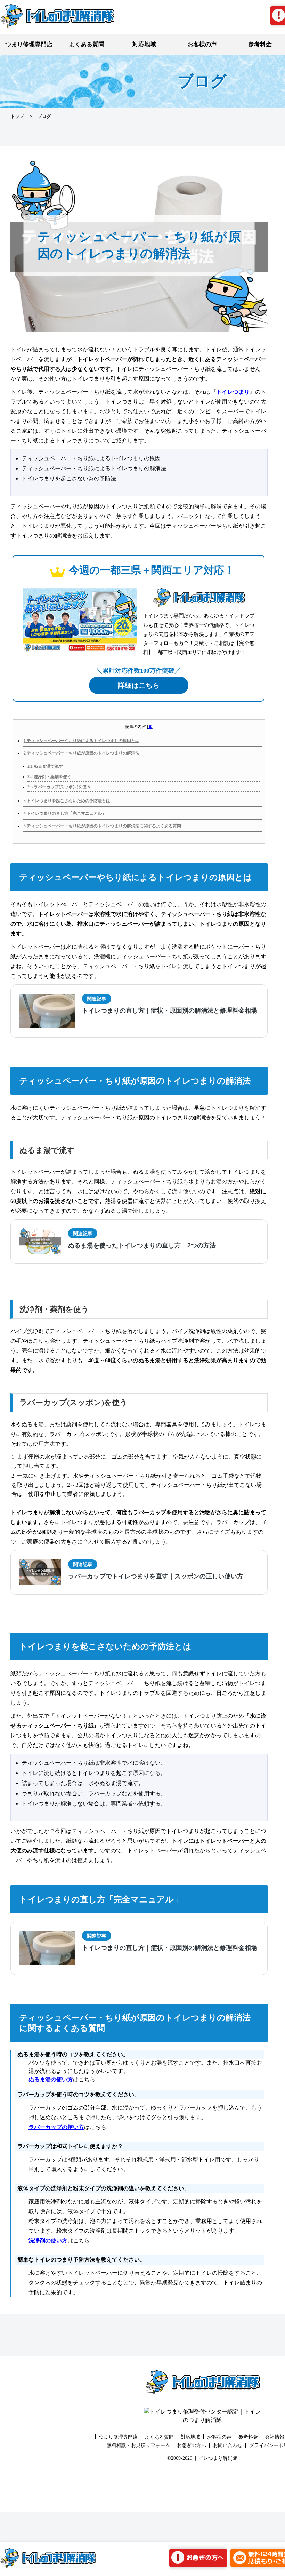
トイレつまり (233, 392)
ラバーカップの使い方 (56, 2127)
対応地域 (144, 44)
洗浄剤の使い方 (48, 2240)
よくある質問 (87, 44)
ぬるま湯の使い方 (51, 2079)
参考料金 (248, 2437)
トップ (17, 116)
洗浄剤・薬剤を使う (49, 777)
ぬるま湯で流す (45, 766)
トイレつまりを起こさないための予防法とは (67, 801)
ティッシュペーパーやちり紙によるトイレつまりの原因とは (82, 741)
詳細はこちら (139, 685)
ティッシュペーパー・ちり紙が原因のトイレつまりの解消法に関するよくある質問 (102, 826)
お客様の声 (202, 44)
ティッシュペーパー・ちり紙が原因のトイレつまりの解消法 (82, 753)
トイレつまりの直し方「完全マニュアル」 (65, 813)
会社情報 (275, 2437)
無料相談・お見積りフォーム (138, 2445)
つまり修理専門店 (29, 44)
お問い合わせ (228, 2445)
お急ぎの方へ (192, 2445)
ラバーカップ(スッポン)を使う (59, 787)
